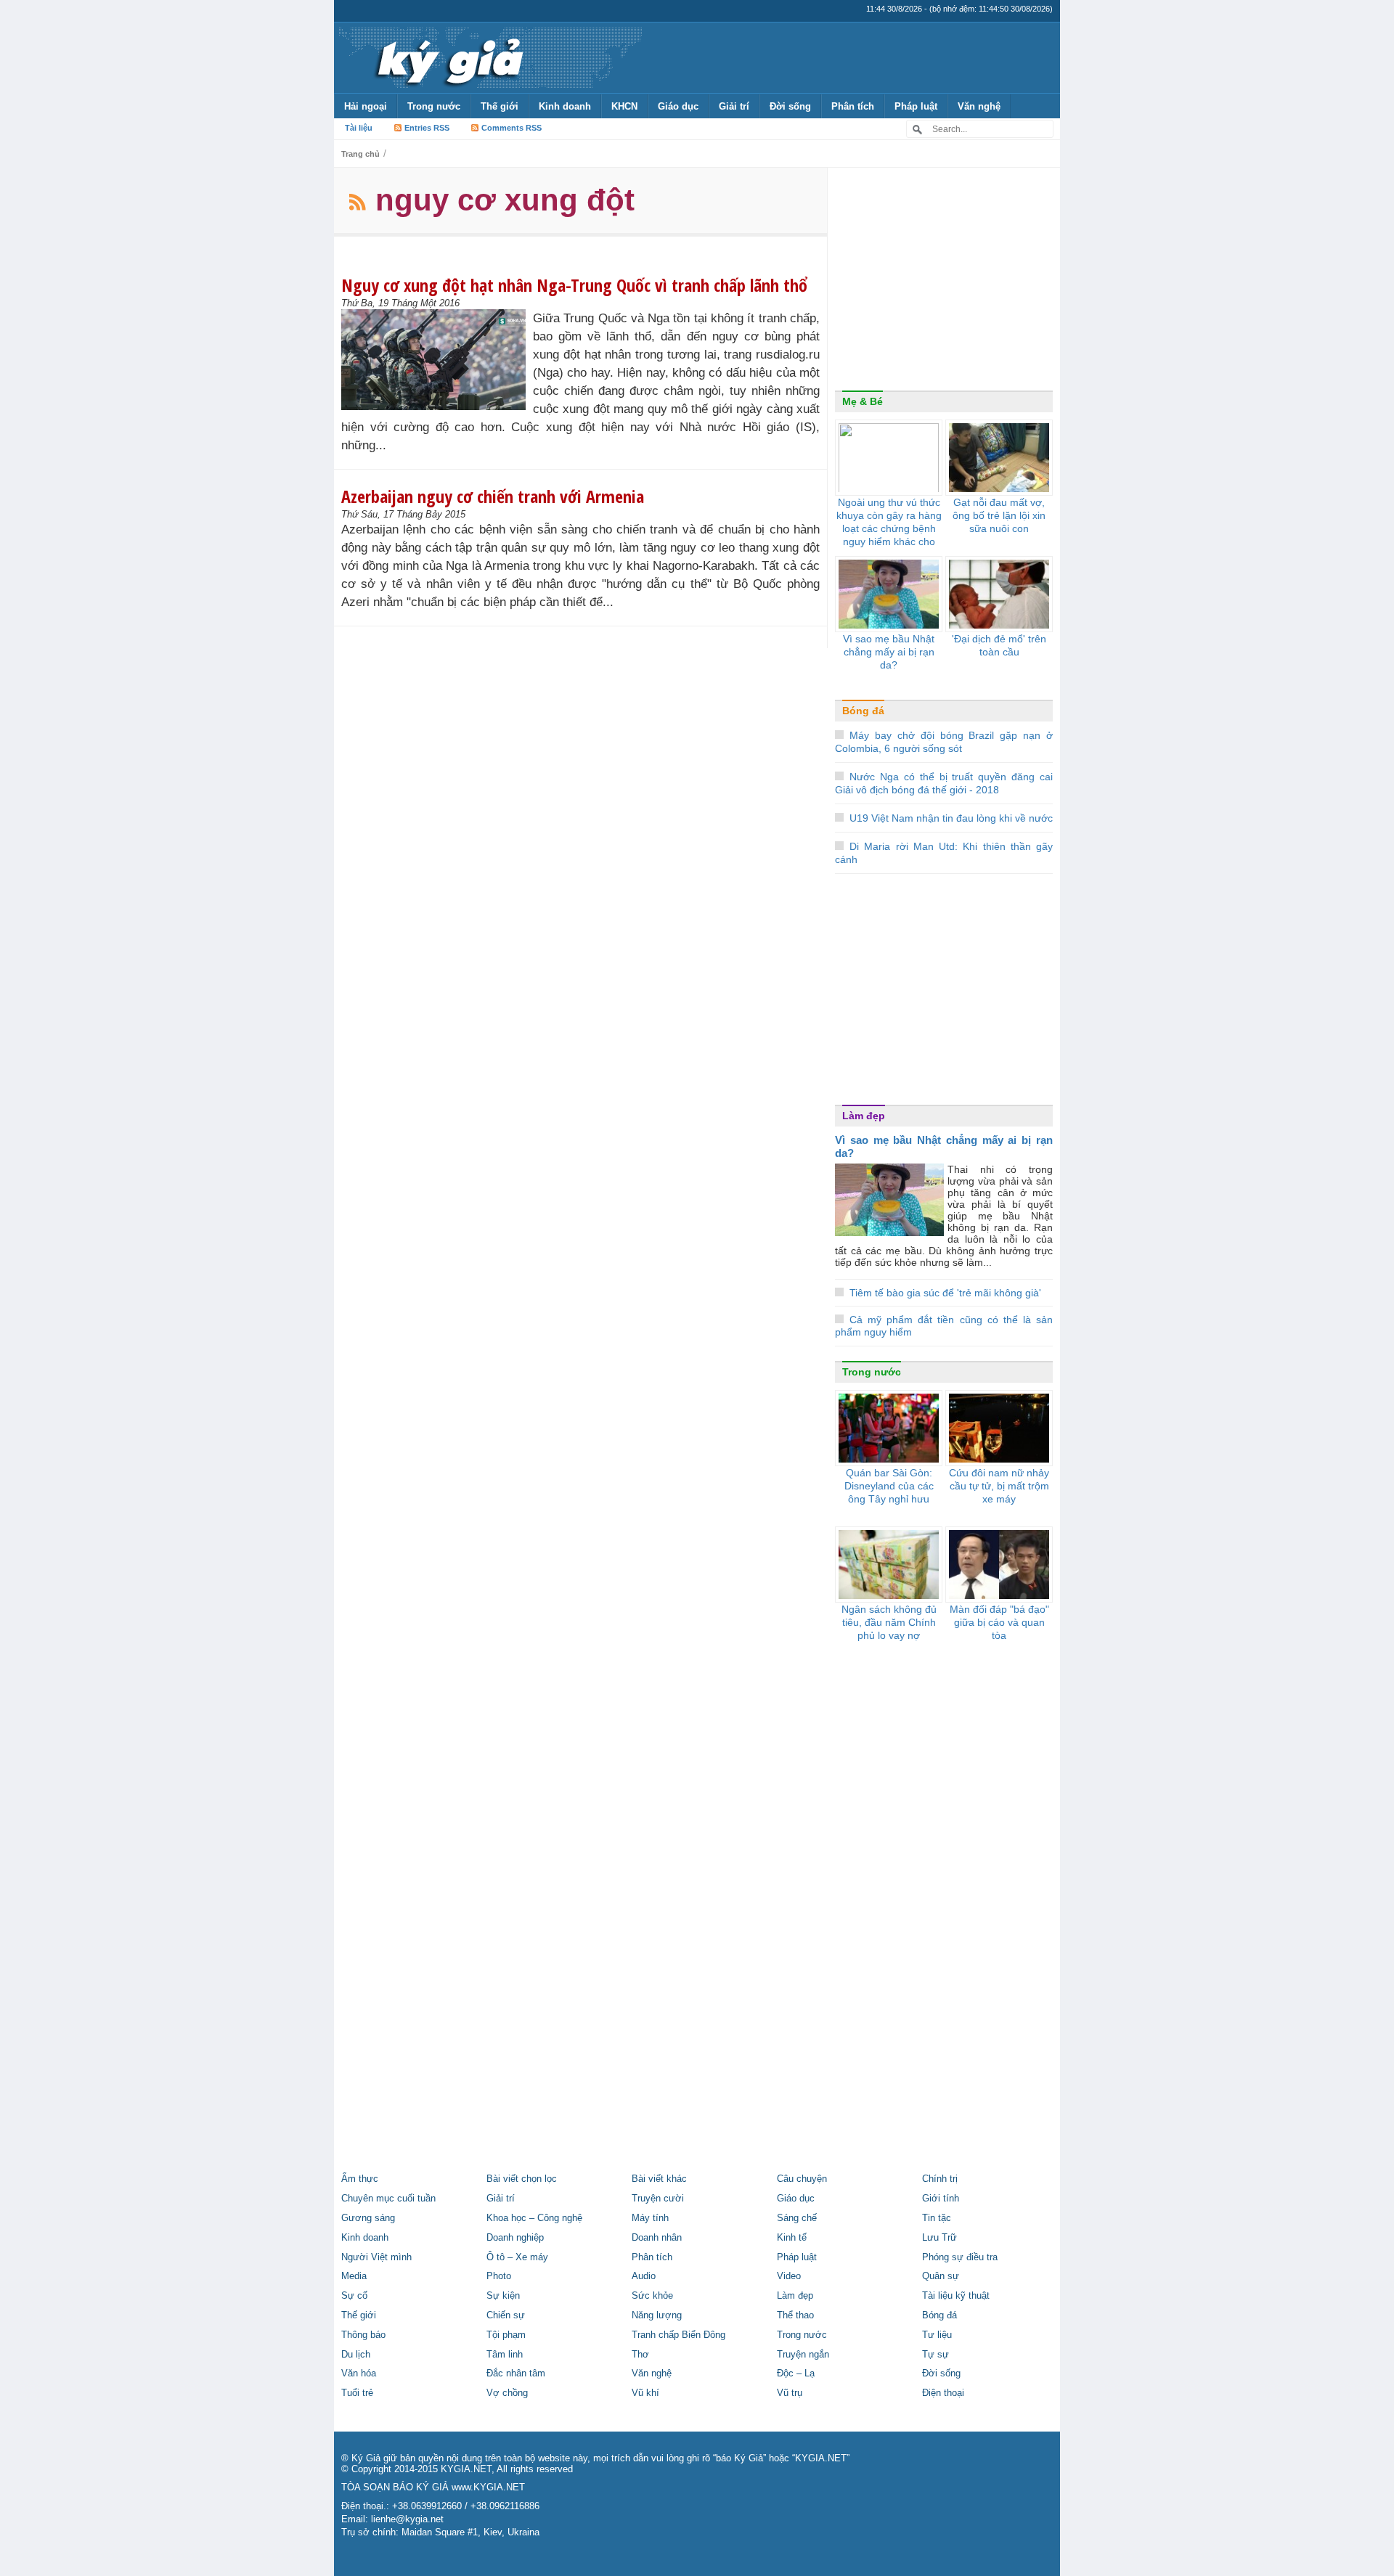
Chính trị (940, 2179)
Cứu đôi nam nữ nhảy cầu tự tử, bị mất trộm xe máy (999, 1486)
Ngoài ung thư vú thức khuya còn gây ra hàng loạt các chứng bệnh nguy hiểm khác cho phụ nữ (889, 528)
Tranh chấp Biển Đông (678, 2335)
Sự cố (354, 2296)
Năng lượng (657, 2315)
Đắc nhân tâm (516, 2373)
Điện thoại (943, 2393)
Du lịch (356, 2355)
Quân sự (941, 2276)
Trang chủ (360, 154)
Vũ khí (645, 2393)
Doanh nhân (657, 2238)
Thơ (640, 2355)
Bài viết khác (659, 2179)
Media (354, 2276)
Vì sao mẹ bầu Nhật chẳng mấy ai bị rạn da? (889, 652)
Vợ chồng (507, 2393)
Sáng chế (797, 2218)
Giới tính (941, 2199)
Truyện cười (658, 2199)
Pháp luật (916, 106)
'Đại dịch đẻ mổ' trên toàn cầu (999, 645)
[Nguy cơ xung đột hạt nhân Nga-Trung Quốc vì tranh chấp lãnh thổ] (437, 360)
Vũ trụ (790, 2393)
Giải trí (734, 106)
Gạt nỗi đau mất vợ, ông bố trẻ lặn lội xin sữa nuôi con (999, 515)
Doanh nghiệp (515, 2238)
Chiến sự (506, 2315)
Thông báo (363, 2335)
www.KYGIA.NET (488, 2487)
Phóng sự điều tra (960, 2257)
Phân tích (853, 106)
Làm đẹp (864, 1116)
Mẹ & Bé (863, 401)
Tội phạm (506, 2335)
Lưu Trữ (939, 2238)
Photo (499, 2276)
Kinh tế (792, 2238)
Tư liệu (937, 2335)
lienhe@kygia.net (407, 2519)
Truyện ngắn (803, 2355)
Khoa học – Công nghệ (534, 2218)
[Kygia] (448, 57)
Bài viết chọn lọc (522, 2179)
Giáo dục (678, 106)
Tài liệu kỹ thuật (956, 2296)
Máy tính (650, 2218)
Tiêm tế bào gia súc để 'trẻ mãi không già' (945, 1293)
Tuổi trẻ (357, 2393)
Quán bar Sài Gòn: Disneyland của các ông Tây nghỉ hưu (889, 1486)
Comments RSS (511, 128)
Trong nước (434, 106)
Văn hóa (359, 2373)
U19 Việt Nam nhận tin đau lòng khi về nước (951, 818)
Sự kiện (503, 2296)
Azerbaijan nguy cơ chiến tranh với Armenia (493, 496)
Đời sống (790, 106)
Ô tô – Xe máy (517, 2257)
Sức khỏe (652, 2296)
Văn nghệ (979, 106)
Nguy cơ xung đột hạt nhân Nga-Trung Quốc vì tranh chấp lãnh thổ (574, 285)
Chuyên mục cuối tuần (388, 2199)
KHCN (624, 106)
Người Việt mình (376, 2257)
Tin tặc (937, 2218)
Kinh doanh (565, 106)
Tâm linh (505, 2355)
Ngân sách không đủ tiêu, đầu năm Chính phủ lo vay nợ (889, 1622)
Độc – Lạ (796, 2373)
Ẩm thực (360, 2179)
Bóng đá (863, 711)
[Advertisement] (944, 282)
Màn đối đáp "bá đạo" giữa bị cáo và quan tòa (999, 1622)
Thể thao (795, 2315)
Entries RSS (427, 128)
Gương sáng (368, 2218)
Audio (644, 2276)
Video (789, 2276)
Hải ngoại (366, 106)
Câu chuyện (802, 2179)
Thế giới (500, 106)
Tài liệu (359, 128)
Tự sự (936, 2355)
